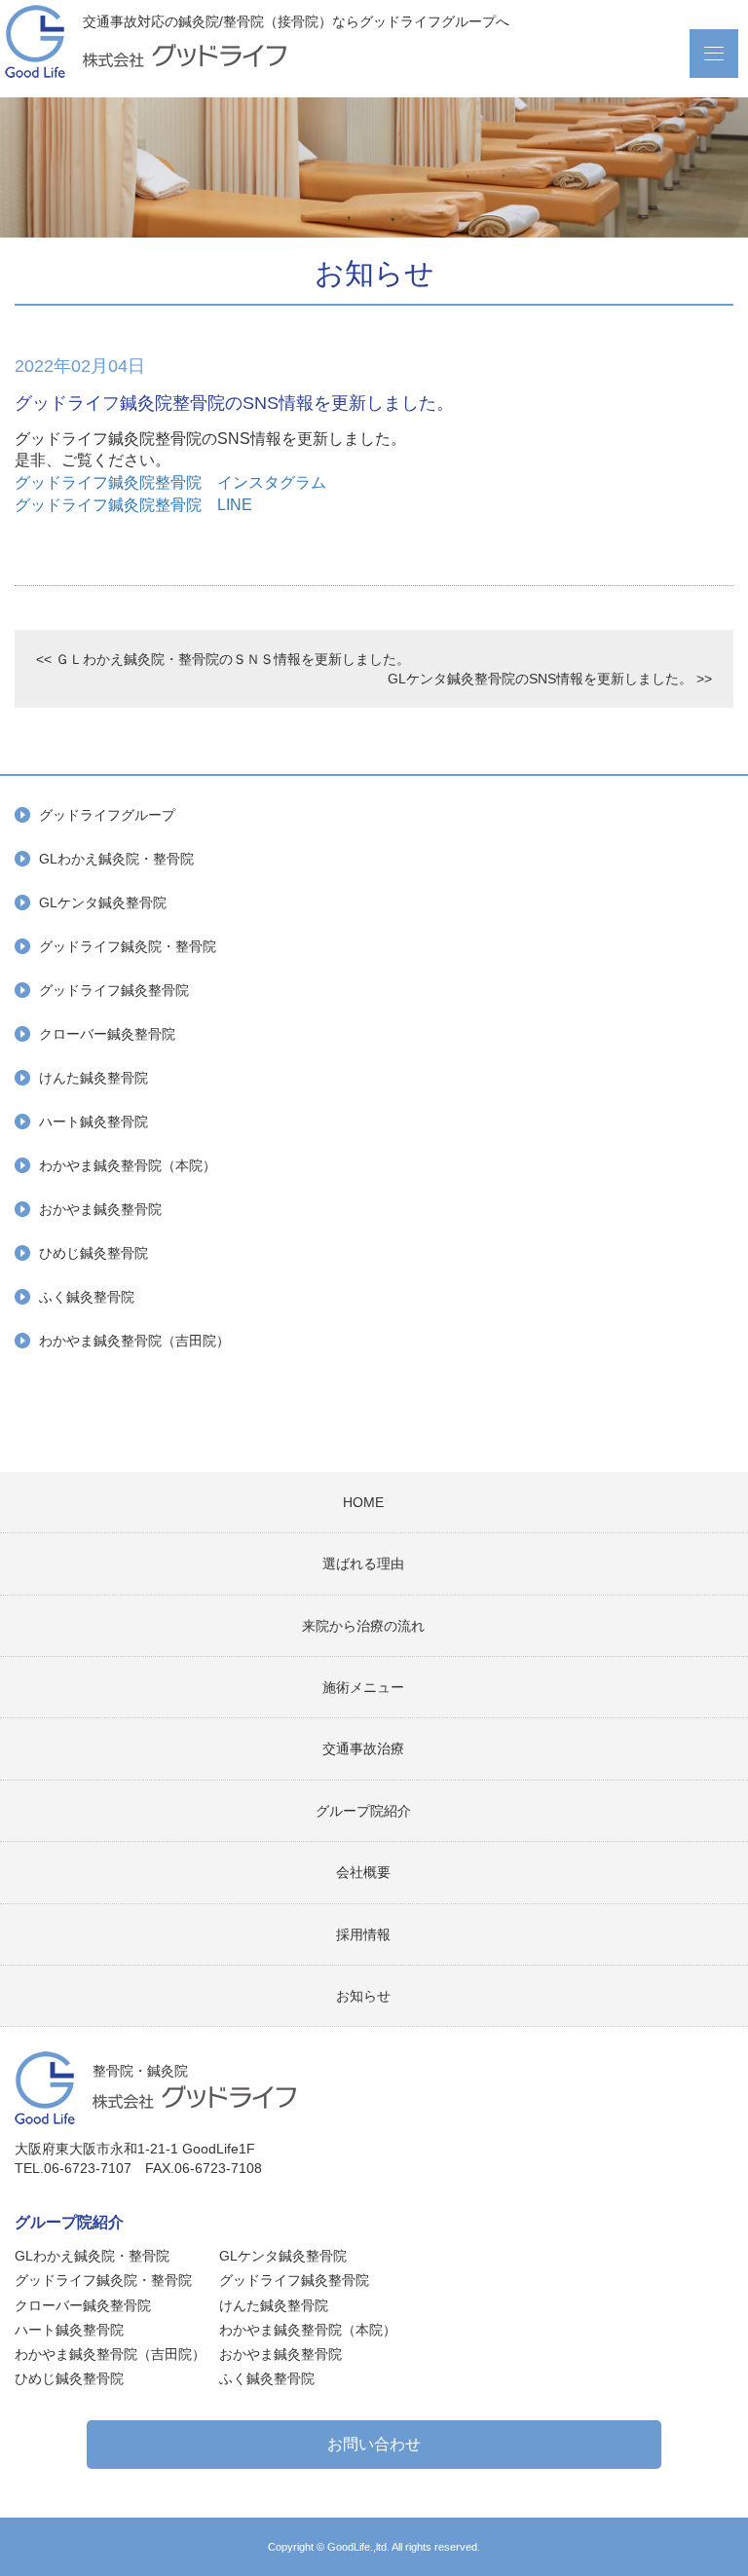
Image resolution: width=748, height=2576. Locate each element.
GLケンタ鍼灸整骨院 (103, 902)
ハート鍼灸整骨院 (93, 1122)
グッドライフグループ (107, 815)
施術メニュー (363, 1687)
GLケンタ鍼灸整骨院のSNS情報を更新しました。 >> (550, 679)
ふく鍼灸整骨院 (87, 1297)
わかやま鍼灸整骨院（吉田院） (134, 1341)
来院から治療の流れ (363, 1626)
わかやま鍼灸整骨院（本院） (128, 1165)
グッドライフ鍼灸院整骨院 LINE (133, 505)
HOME (363, 1502)
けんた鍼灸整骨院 (93, 1078)
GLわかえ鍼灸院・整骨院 (116, 859)
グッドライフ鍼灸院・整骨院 (128, 946)
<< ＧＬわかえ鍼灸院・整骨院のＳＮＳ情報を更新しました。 (223, 659)
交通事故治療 (363, 1748)
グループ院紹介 (363, 1811)
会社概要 (363, 1872)
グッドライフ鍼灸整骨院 (114, 990)
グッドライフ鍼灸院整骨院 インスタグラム (170, 482)
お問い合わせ (374, 2444)
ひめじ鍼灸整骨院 (93, 1253)
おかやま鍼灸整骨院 (100, 1209)
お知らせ (363, 1996)
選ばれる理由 (363, 1564)
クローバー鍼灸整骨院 (107, 1034)
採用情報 (363, 1934)
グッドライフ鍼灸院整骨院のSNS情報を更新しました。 (234, 403)
